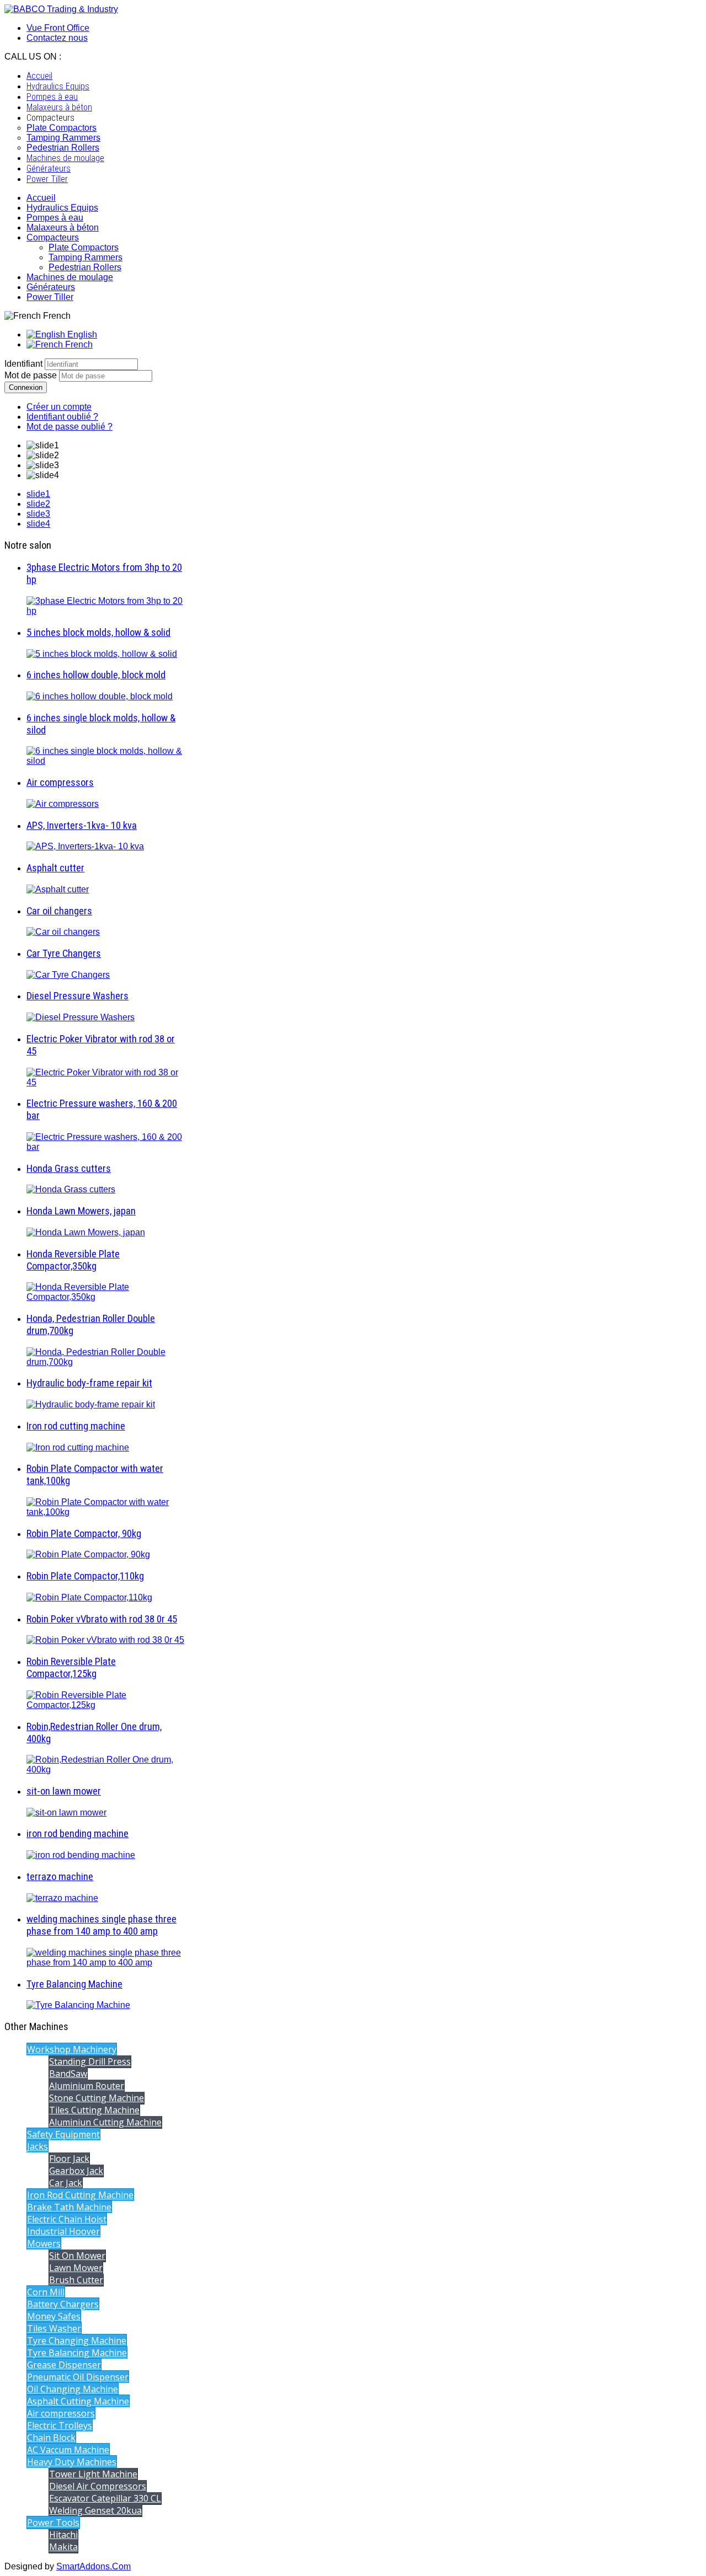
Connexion (26, 387)
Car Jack (66, 2183)
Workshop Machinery (72, 2049)
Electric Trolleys (60, 2425)
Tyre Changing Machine (77, 2341)
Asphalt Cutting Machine (78, 2401)
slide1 (38, 494)
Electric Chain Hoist (67, 2219)
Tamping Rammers (85, 257)
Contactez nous (57, 38)
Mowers (44, 2243)
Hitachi (63, 2535)
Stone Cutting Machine (97, 2098)
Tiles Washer (54, 2328)
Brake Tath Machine (69, 2207)
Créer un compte (59, 407)
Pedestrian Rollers (85, 267)
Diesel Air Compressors (98, 2486)
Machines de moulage (70, 277)
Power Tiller (50, 297)
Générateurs (51, 287)
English (81, 334)
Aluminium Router (87, 2086)
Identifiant (23, 364)
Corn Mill (46, 2292)
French (78, 344)
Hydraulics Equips (62, 208)
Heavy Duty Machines (72, 2462)
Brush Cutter (76, 2280)
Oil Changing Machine (73, 2389)
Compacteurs (53, 237)
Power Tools (53, 2523)
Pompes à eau (55, 218)
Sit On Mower (77, 2256)
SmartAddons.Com (93, 2566)
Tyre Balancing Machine (77, 2353)
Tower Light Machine (93, 2474)
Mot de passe (32, 375)
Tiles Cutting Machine (94, 2110)
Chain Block (51, 2438)
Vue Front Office (58, 28)
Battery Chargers (63, 2304)
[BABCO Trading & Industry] (61, 9)
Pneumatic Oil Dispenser (78, 2377)
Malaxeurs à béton (63, 227)
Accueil (41, 198)
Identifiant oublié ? (62, 417)
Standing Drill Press (90, 2061)
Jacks (38, 2146)
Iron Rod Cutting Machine (80, 2195)
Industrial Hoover (63, 2231)
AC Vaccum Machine (68, 2450)
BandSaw (68, 2074)
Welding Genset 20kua (95, 2510)
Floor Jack (69, 2159)
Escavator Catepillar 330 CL (105, 2498)
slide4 (38, 524)
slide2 (38, 504)
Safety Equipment (63, 2134)
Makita (63, 2547)
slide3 (38, 514)
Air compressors (61, 2413)
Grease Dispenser (64, 2365)
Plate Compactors (84, 247)
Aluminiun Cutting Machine (105, 2122)
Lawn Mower (76, 2268)
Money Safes (54, 2316)
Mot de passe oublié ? (69, 427)
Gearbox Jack (76, 2171)
